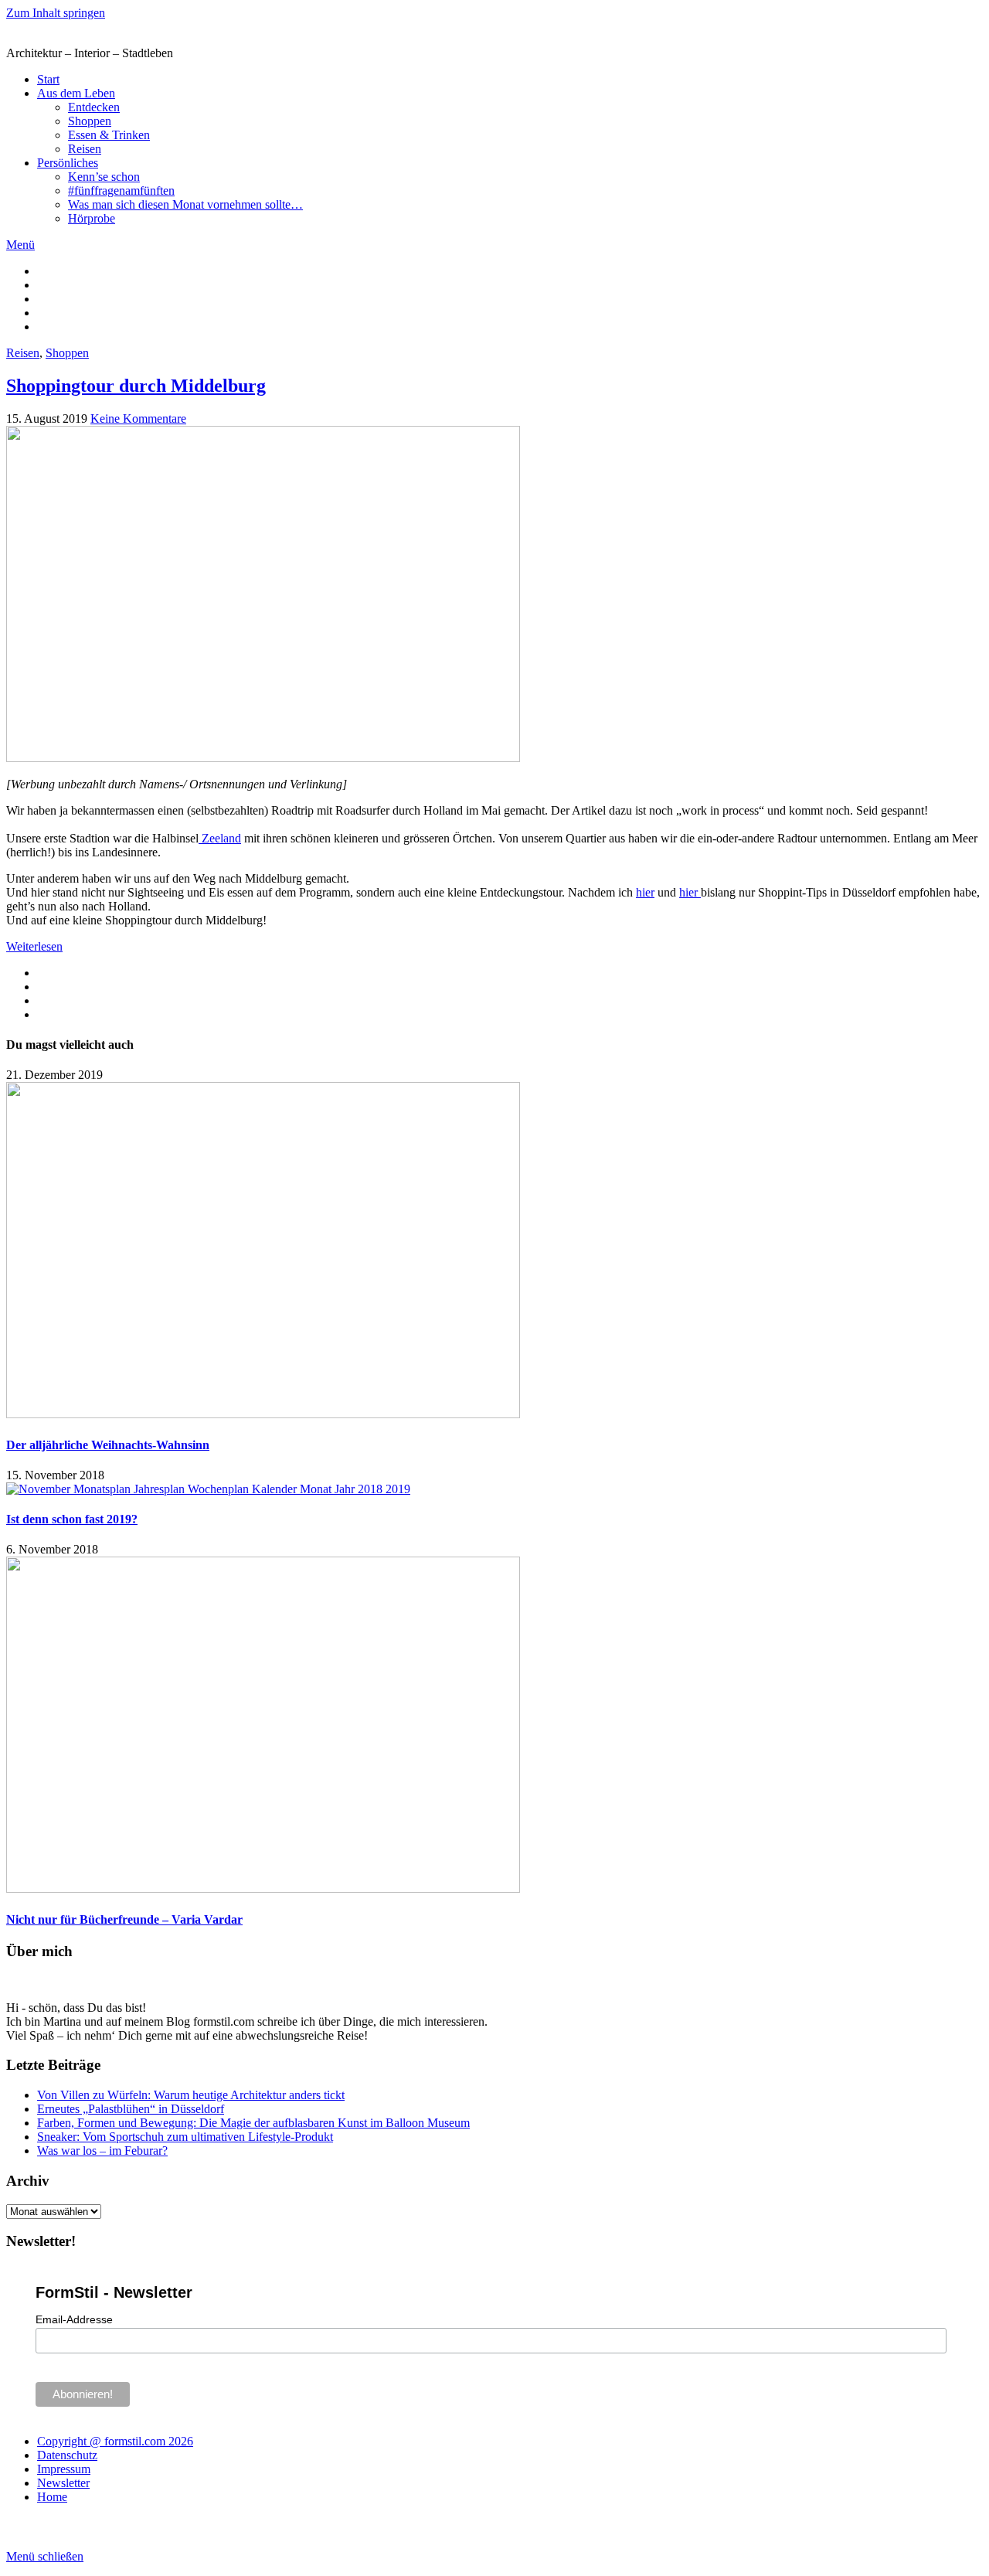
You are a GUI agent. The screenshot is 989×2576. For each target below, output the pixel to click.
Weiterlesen (34, 946)
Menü (20, 245)
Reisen (85, 149)
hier (645, 892)
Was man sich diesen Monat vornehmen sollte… (185, 204)
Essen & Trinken (109, 135)
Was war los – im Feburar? (102, 2151)
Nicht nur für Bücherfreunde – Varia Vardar (124, 1919)
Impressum (64, 2469)
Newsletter (63, 2483)
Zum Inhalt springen (56, 13)
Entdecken (94, 107)
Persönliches (68, 163)
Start (48, 79)
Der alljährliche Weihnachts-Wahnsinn (108, 1445)
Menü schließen (45, 2556)
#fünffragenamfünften (121, 191)
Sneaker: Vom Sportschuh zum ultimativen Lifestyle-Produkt (185, 2137)
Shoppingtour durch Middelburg (136, 386)
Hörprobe (92, 218)
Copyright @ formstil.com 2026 (115, 2441)
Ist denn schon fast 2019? (72, 1519)
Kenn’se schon (104, 177)
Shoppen (90, 121)
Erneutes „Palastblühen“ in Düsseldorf (131, 2109)
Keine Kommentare (138, 419)
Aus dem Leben (76, 93)
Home (52, 2497)
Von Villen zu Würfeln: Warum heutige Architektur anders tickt (191, 2095)
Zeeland (220, 838)
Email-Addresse (74, 2319)
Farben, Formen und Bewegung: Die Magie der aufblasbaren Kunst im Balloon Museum (253, 2123)
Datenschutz (67, 2455)
